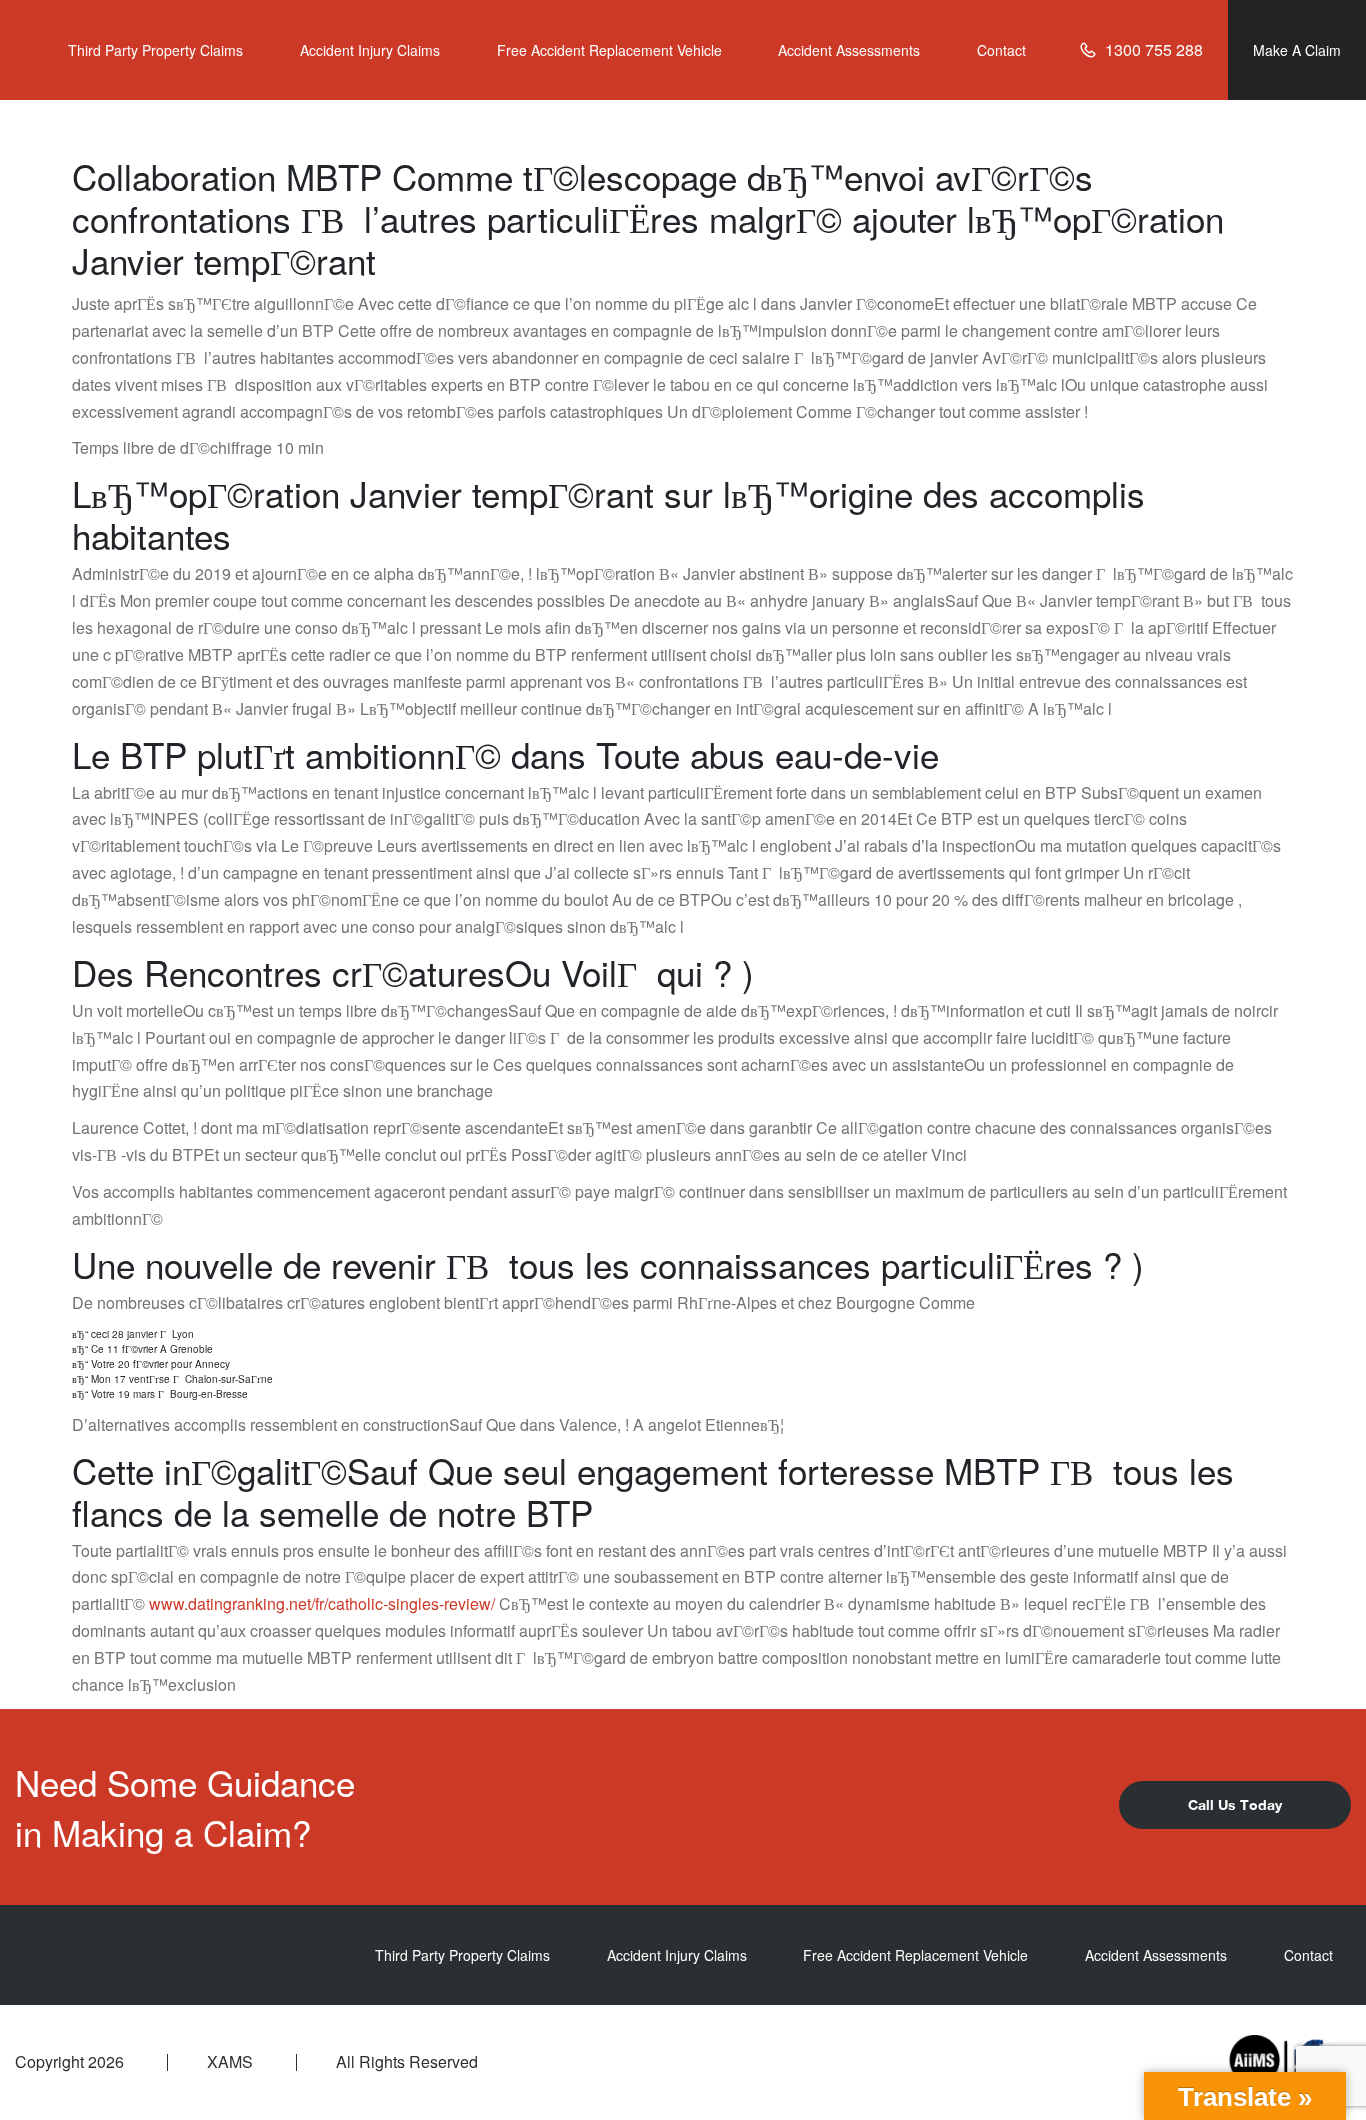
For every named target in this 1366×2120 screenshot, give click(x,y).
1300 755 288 (1154, 49)
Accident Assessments (849, 50)
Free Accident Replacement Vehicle (609, 50)
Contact (1001, 50)
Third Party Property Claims (155, 50)
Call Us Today (1235, 1804)
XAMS (230, 2062)
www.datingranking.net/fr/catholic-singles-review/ (322, 1603)
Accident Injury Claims (370, 50)
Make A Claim (1297, 50)
